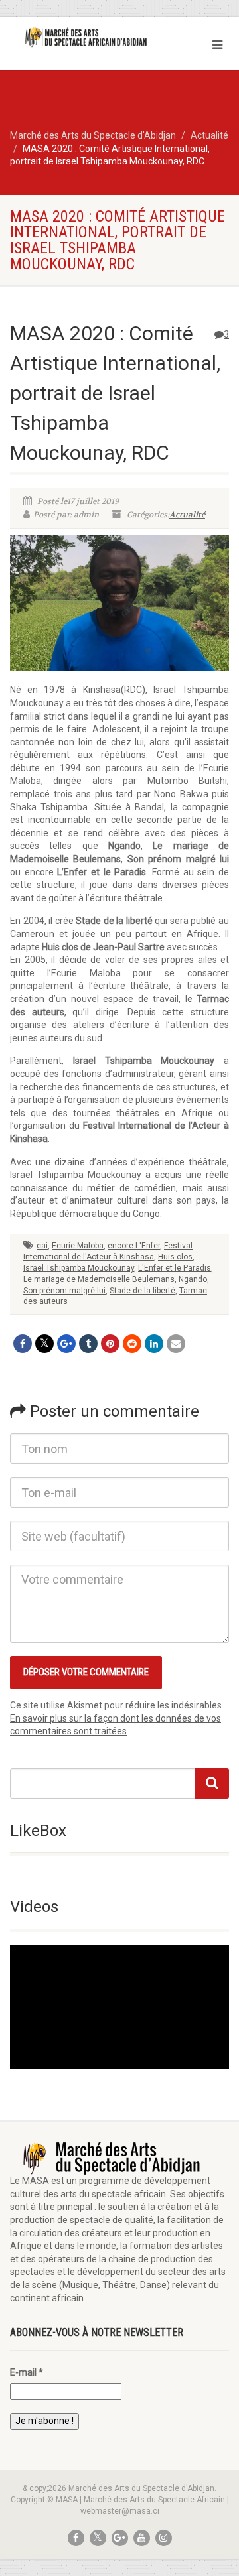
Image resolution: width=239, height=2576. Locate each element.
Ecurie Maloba (78, 1246)
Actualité (187, 515)
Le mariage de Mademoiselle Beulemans (99, 1279)
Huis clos (175, 1257)
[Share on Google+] (66, 1344)
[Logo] (80, 37)
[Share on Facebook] (23, 1344)
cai (42, 1246)
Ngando (193, 1279)
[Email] (176, 1344)
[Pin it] (110, 1344)
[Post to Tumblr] (88, 1344)
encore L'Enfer (134, 1246)
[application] (119, 2007)
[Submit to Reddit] (132, 1344)
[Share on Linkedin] (154, 1344)
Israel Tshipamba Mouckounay (79, 1268)
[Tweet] (44, 1344)
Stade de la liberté (142, 1291)
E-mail (27, 2372)
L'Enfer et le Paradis (175, 1268)
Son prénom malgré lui (64, 1291)
